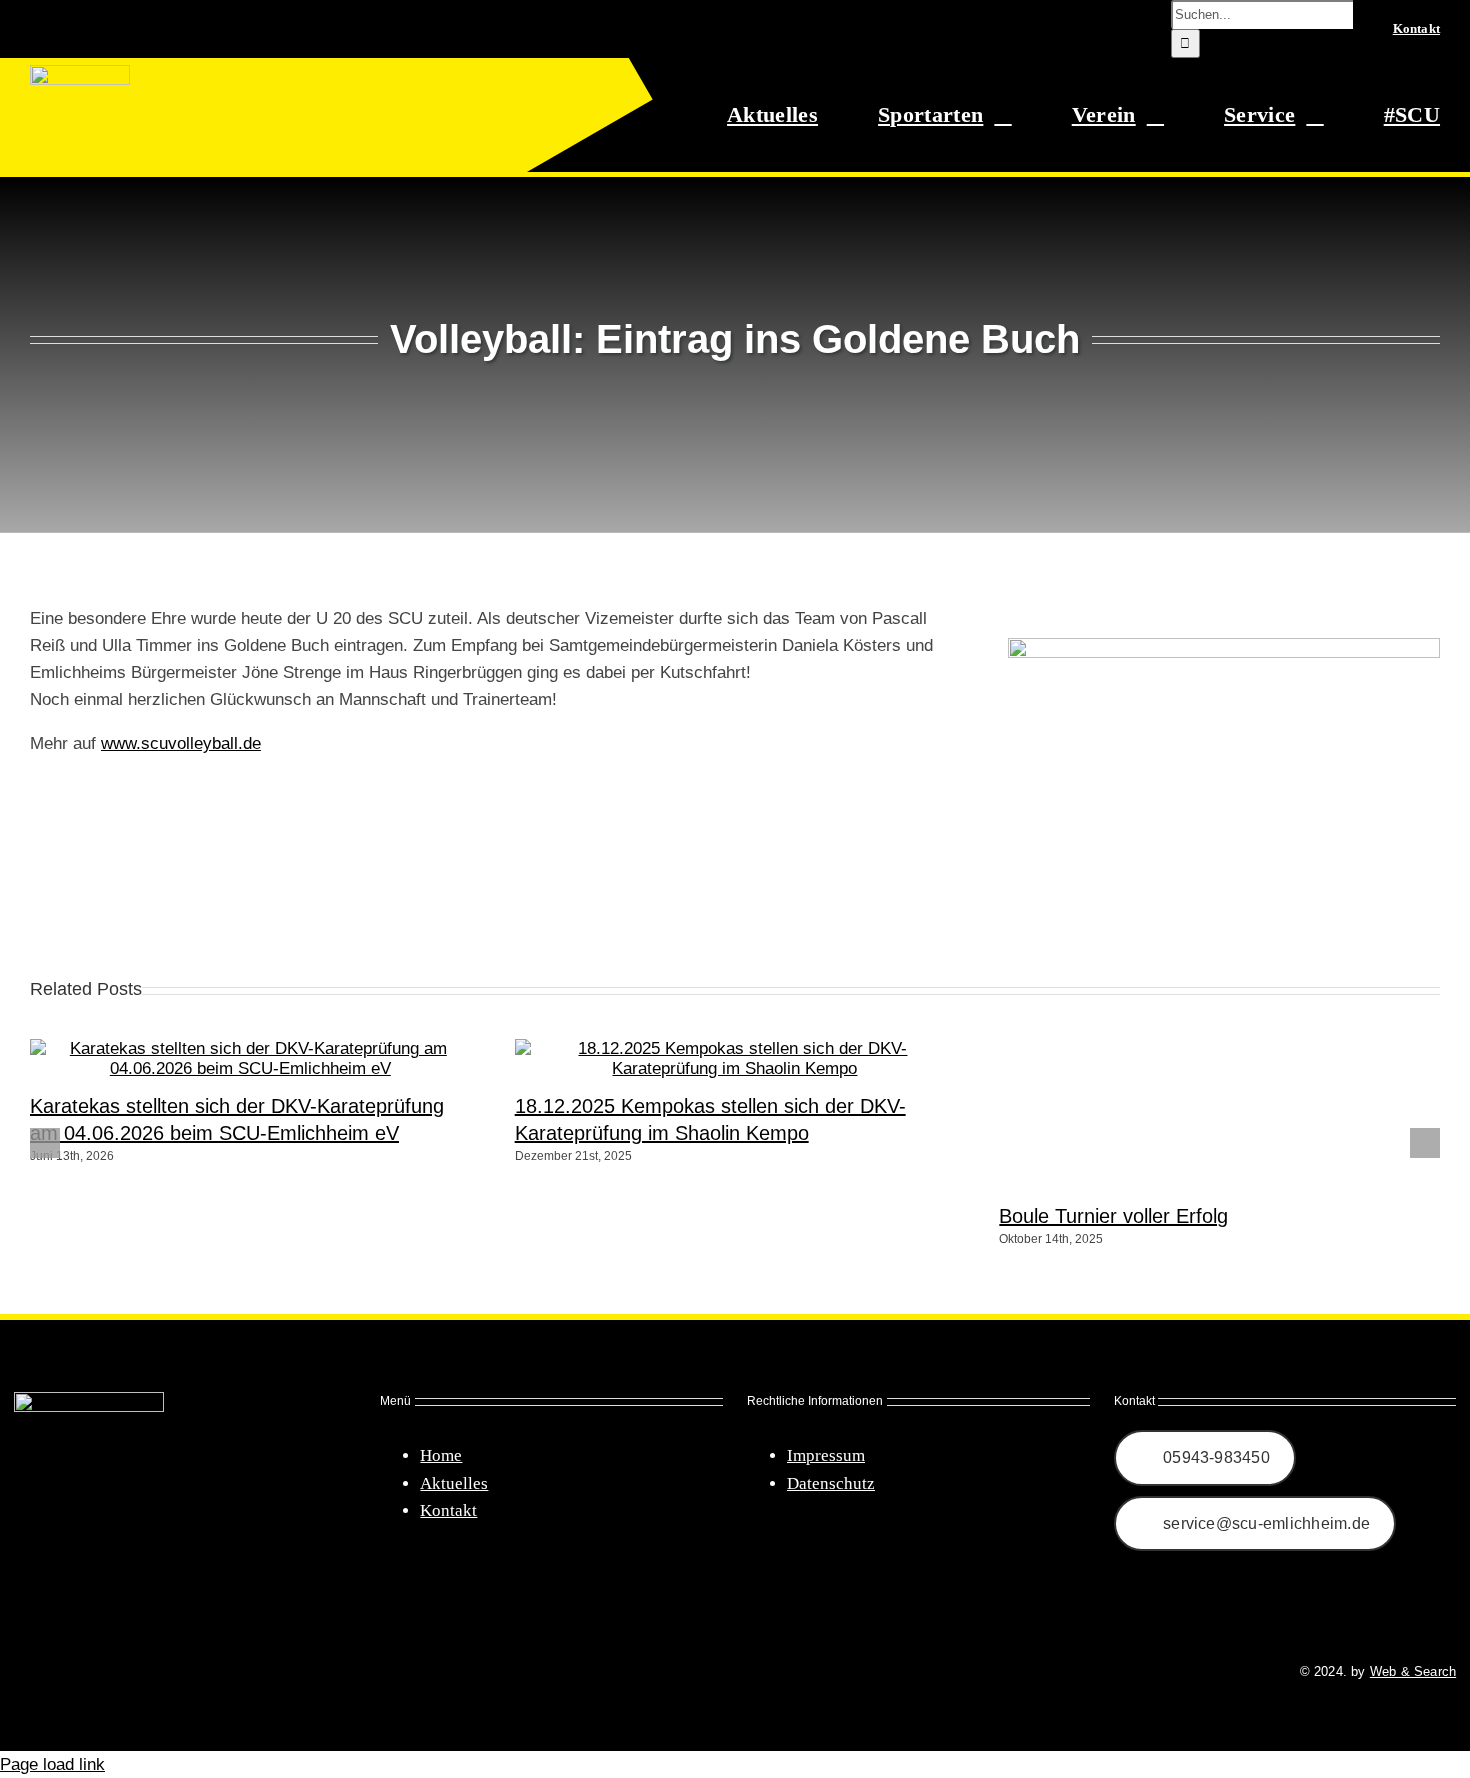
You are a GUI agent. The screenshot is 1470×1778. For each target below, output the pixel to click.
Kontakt (448, 1510)
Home (441, 1455)
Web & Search (1413, 1671)
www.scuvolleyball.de (181, 743)
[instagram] (58, 1672)
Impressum (826, 1455)
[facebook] (22, 1672)
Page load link (52, 1764)
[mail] (94, 1672)
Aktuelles (454, 1483)
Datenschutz (831, 1483)
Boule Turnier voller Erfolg (1113, 1216)
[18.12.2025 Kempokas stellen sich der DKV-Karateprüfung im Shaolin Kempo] (735, 1068)
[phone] (130, 1672)
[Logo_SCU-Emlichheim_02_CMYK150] (80, 73)
